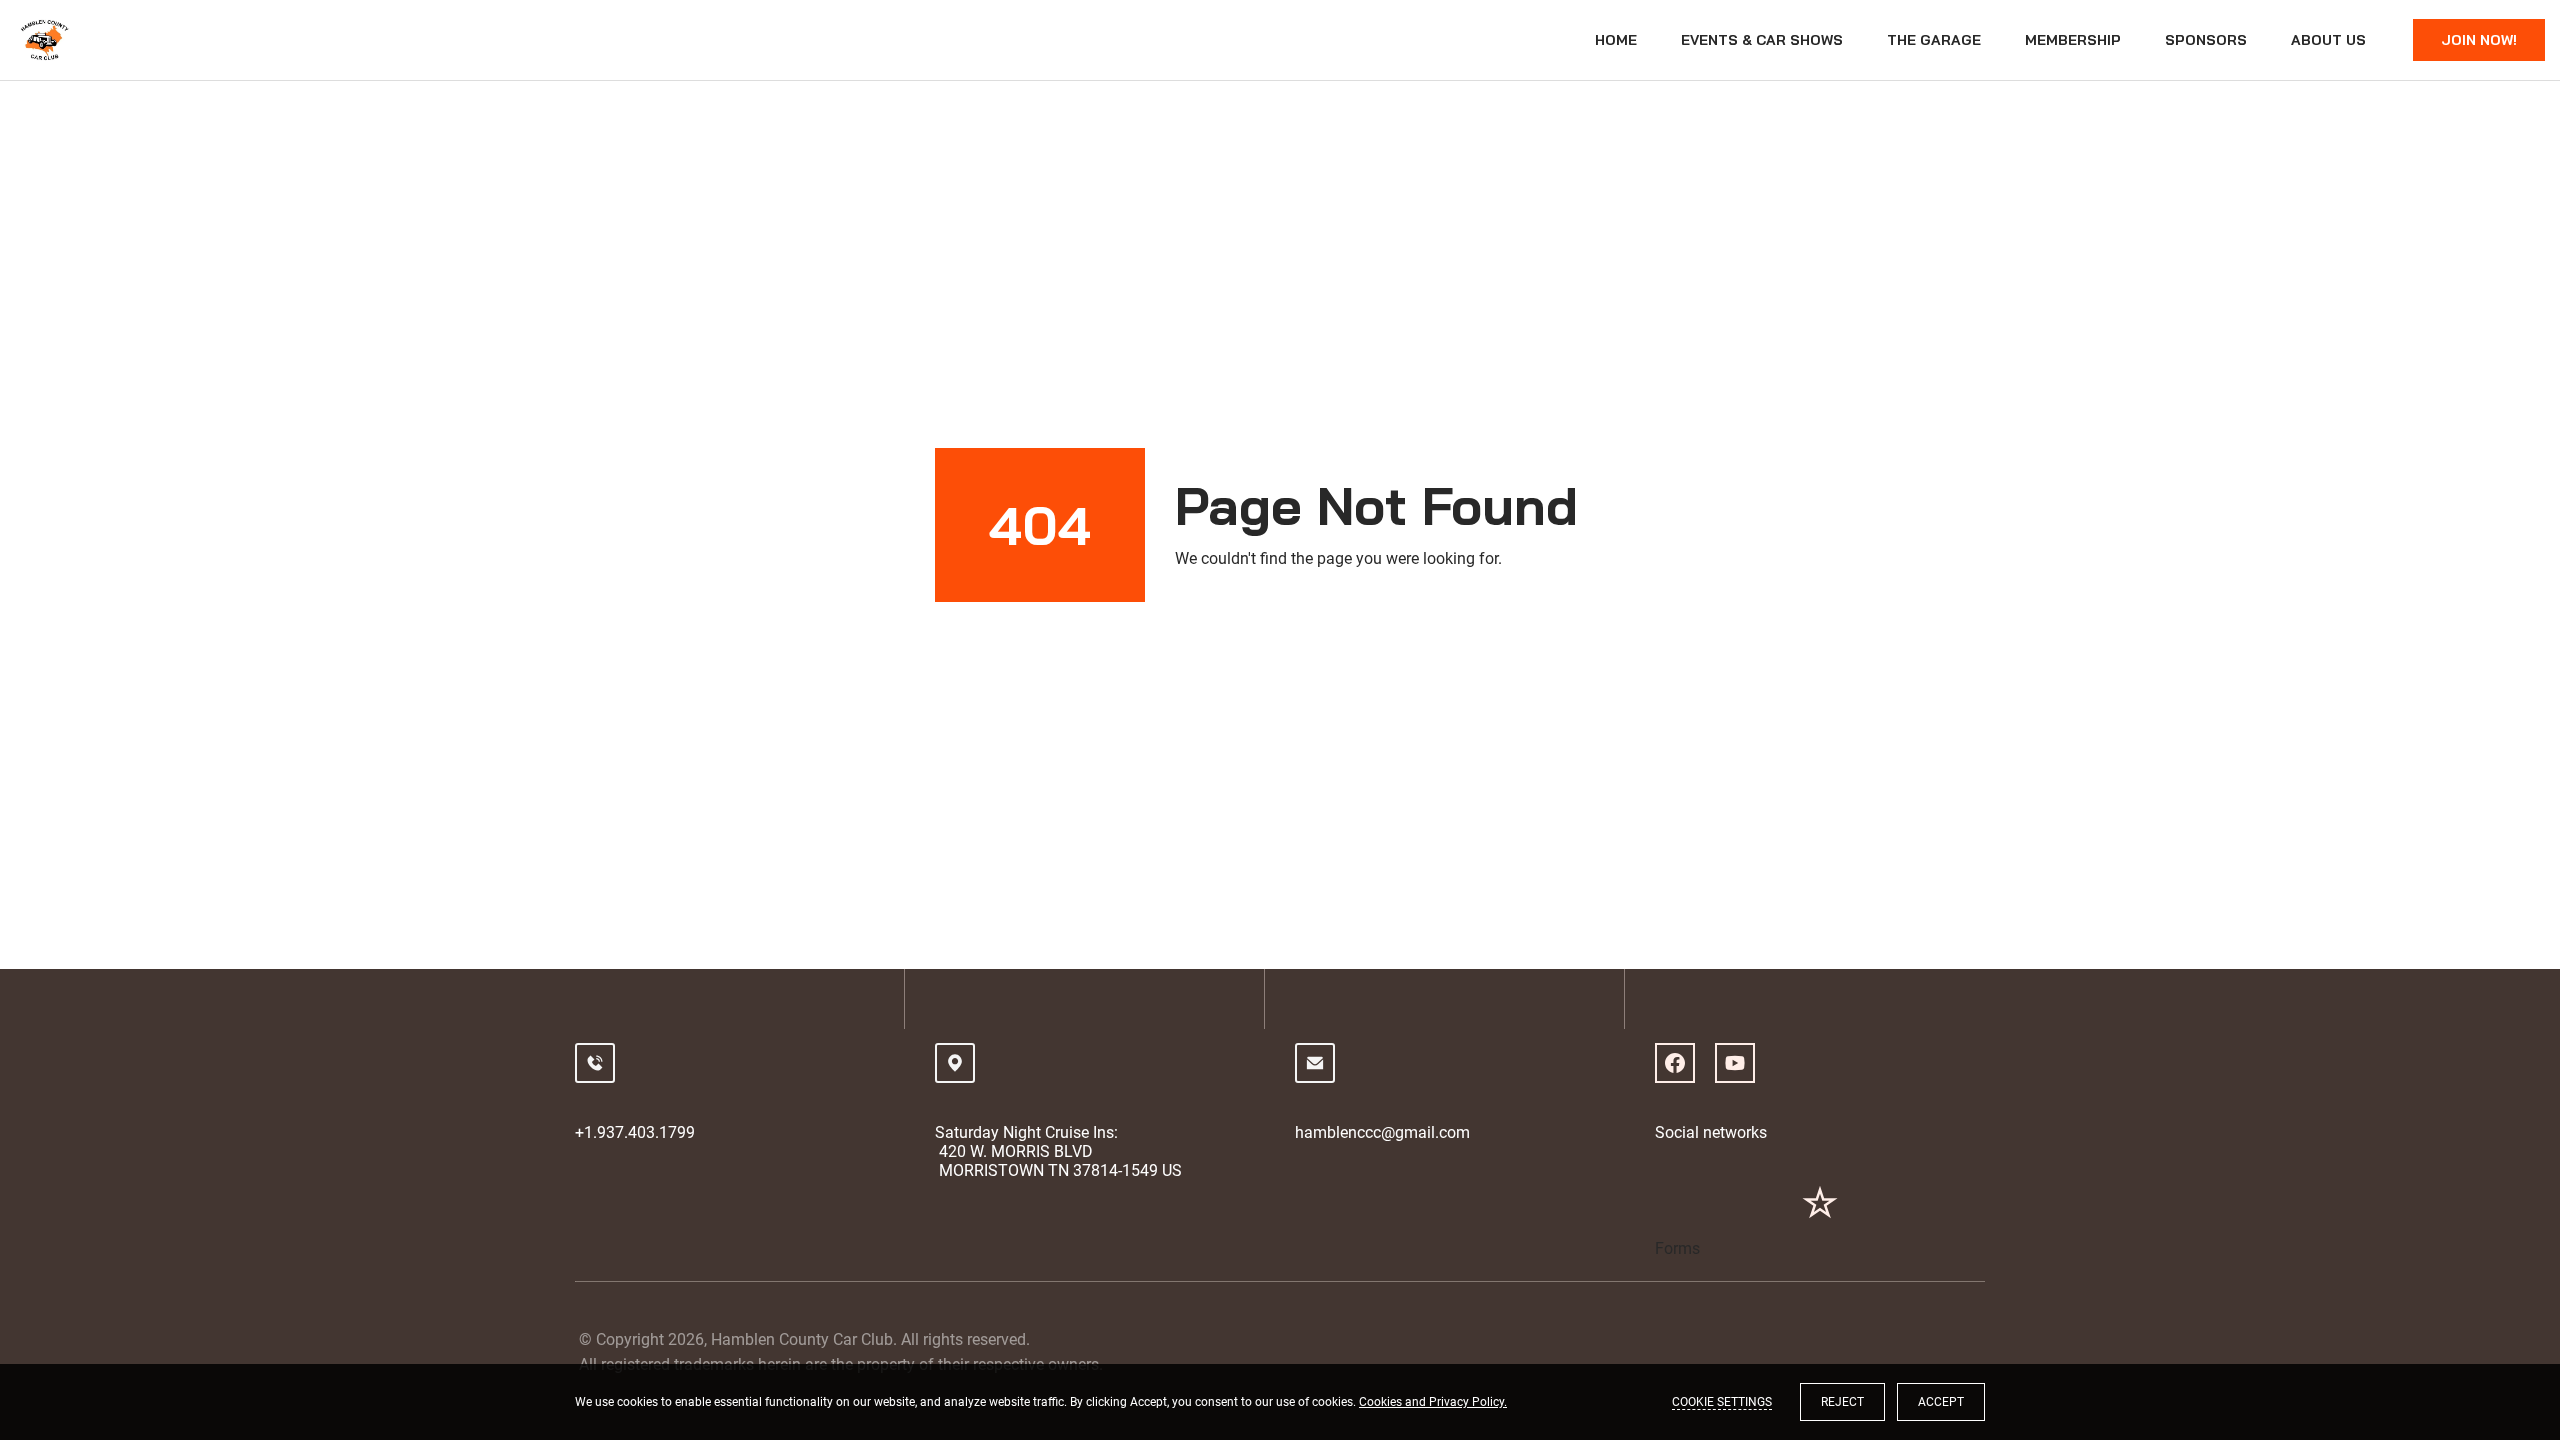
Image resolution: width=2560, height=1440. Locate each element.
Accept (1941, 1402)
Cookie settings (1722, 1402)
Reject (1842, 1402)
